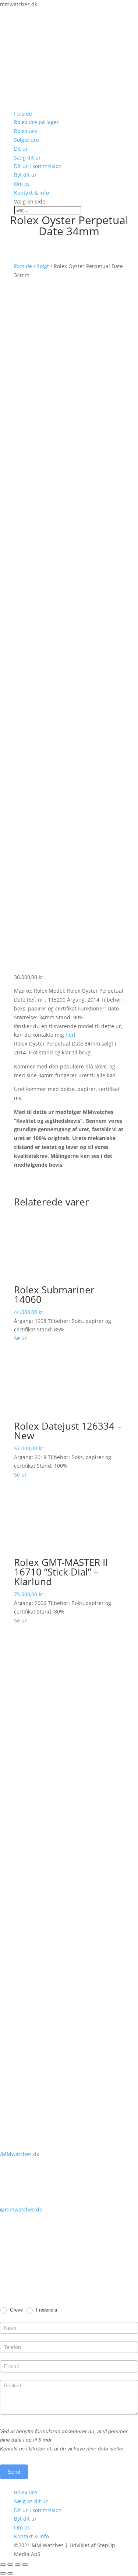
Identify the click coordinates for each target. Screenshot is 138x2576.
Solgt (43, 266)
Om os (22, 184)
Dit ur (21, 149)
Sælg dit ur (27, 158)
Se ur (20, 1338)
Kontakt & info (31, 193)
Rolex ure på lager (36, 122)
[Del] (10, 2565)
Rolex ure (26, 131)
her (70, 1035)
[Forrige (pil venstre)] (3, 2573)
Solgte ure (26, 140)
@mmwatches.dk (21, 2209)
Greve (16, 2310)
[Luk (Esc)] (3, 2565)
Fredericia (46, 2310)
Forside (23, 114)
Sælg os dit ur (31, 2501)
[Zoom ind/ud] (25, 2565)
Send (14, 2472)
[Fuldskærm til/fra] (18, 2565)
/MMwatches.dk (20, 2154)
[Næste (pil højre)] (10, 2573)
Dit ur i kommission (38, 166)
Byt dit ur (25, 175)
